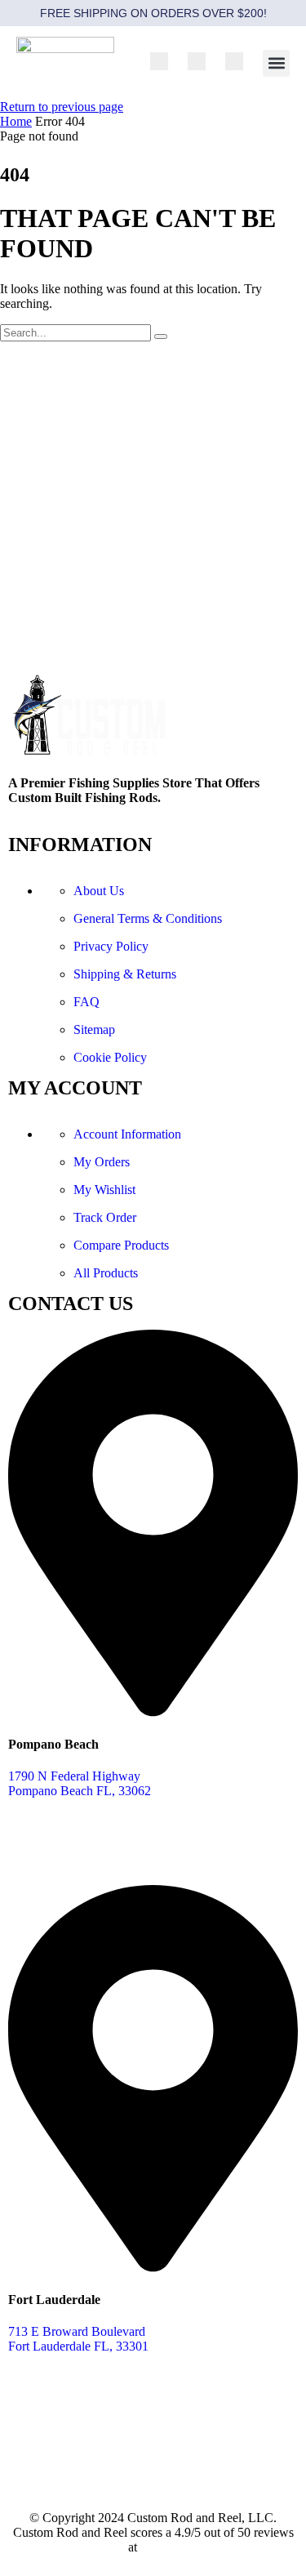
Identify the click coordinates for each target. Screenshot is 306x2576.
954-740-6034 (45, 2403)
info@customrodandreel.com (83, 2460)
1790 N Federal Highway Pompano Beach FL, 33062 (80, 1783)
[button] (276, 63)
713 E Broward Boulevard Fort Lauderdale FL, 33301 (78, 2339)
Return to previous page (62, 107)
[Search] (161, 336)
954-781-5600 (45, 1848)
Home (16, 121)
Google (160, 2547)
